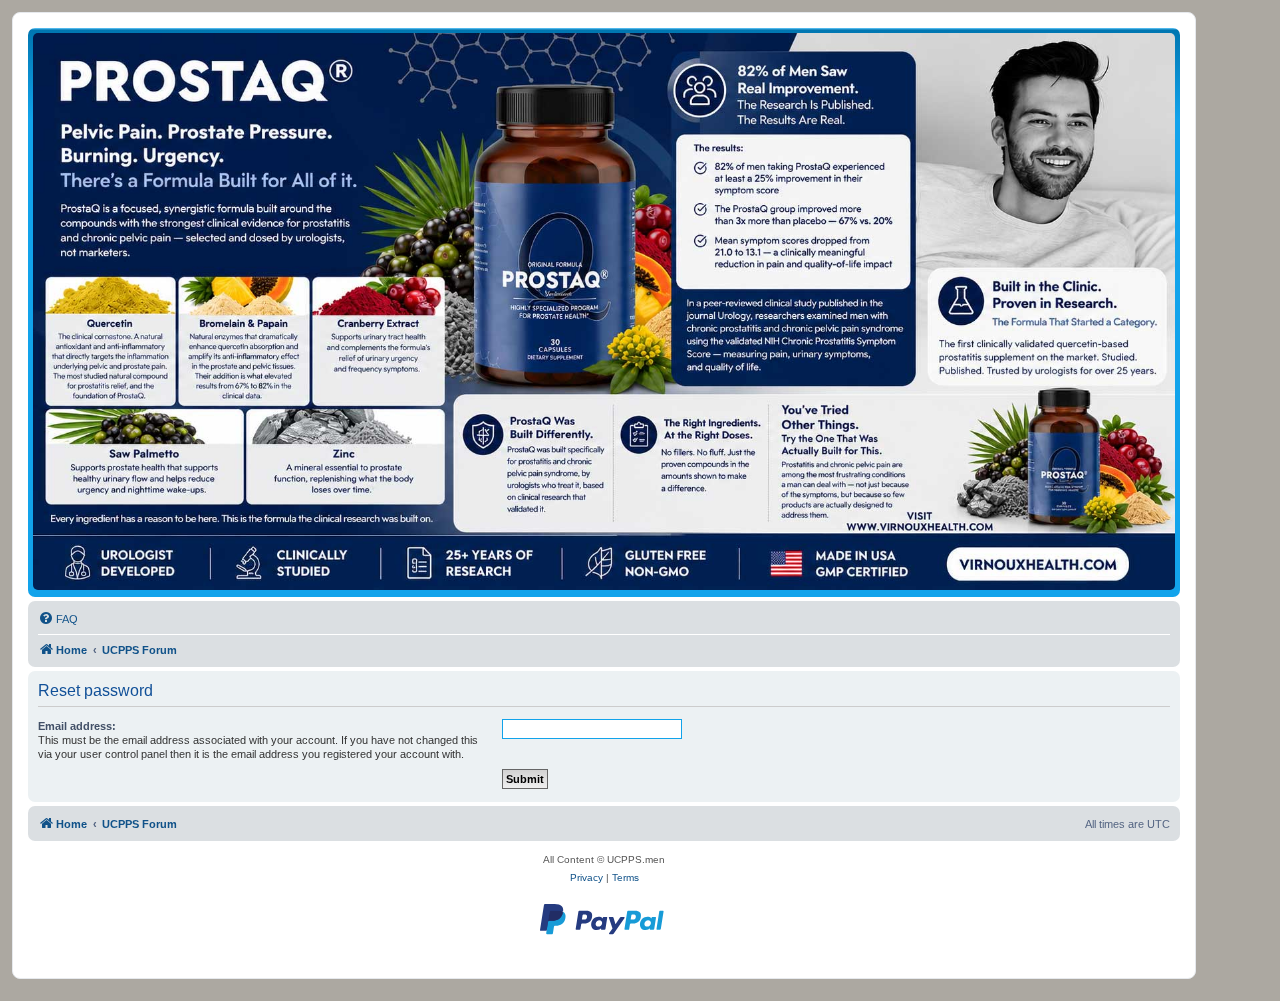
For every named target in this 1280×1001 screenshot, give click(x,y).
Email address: (77, 726)
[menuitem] (58, 619)
